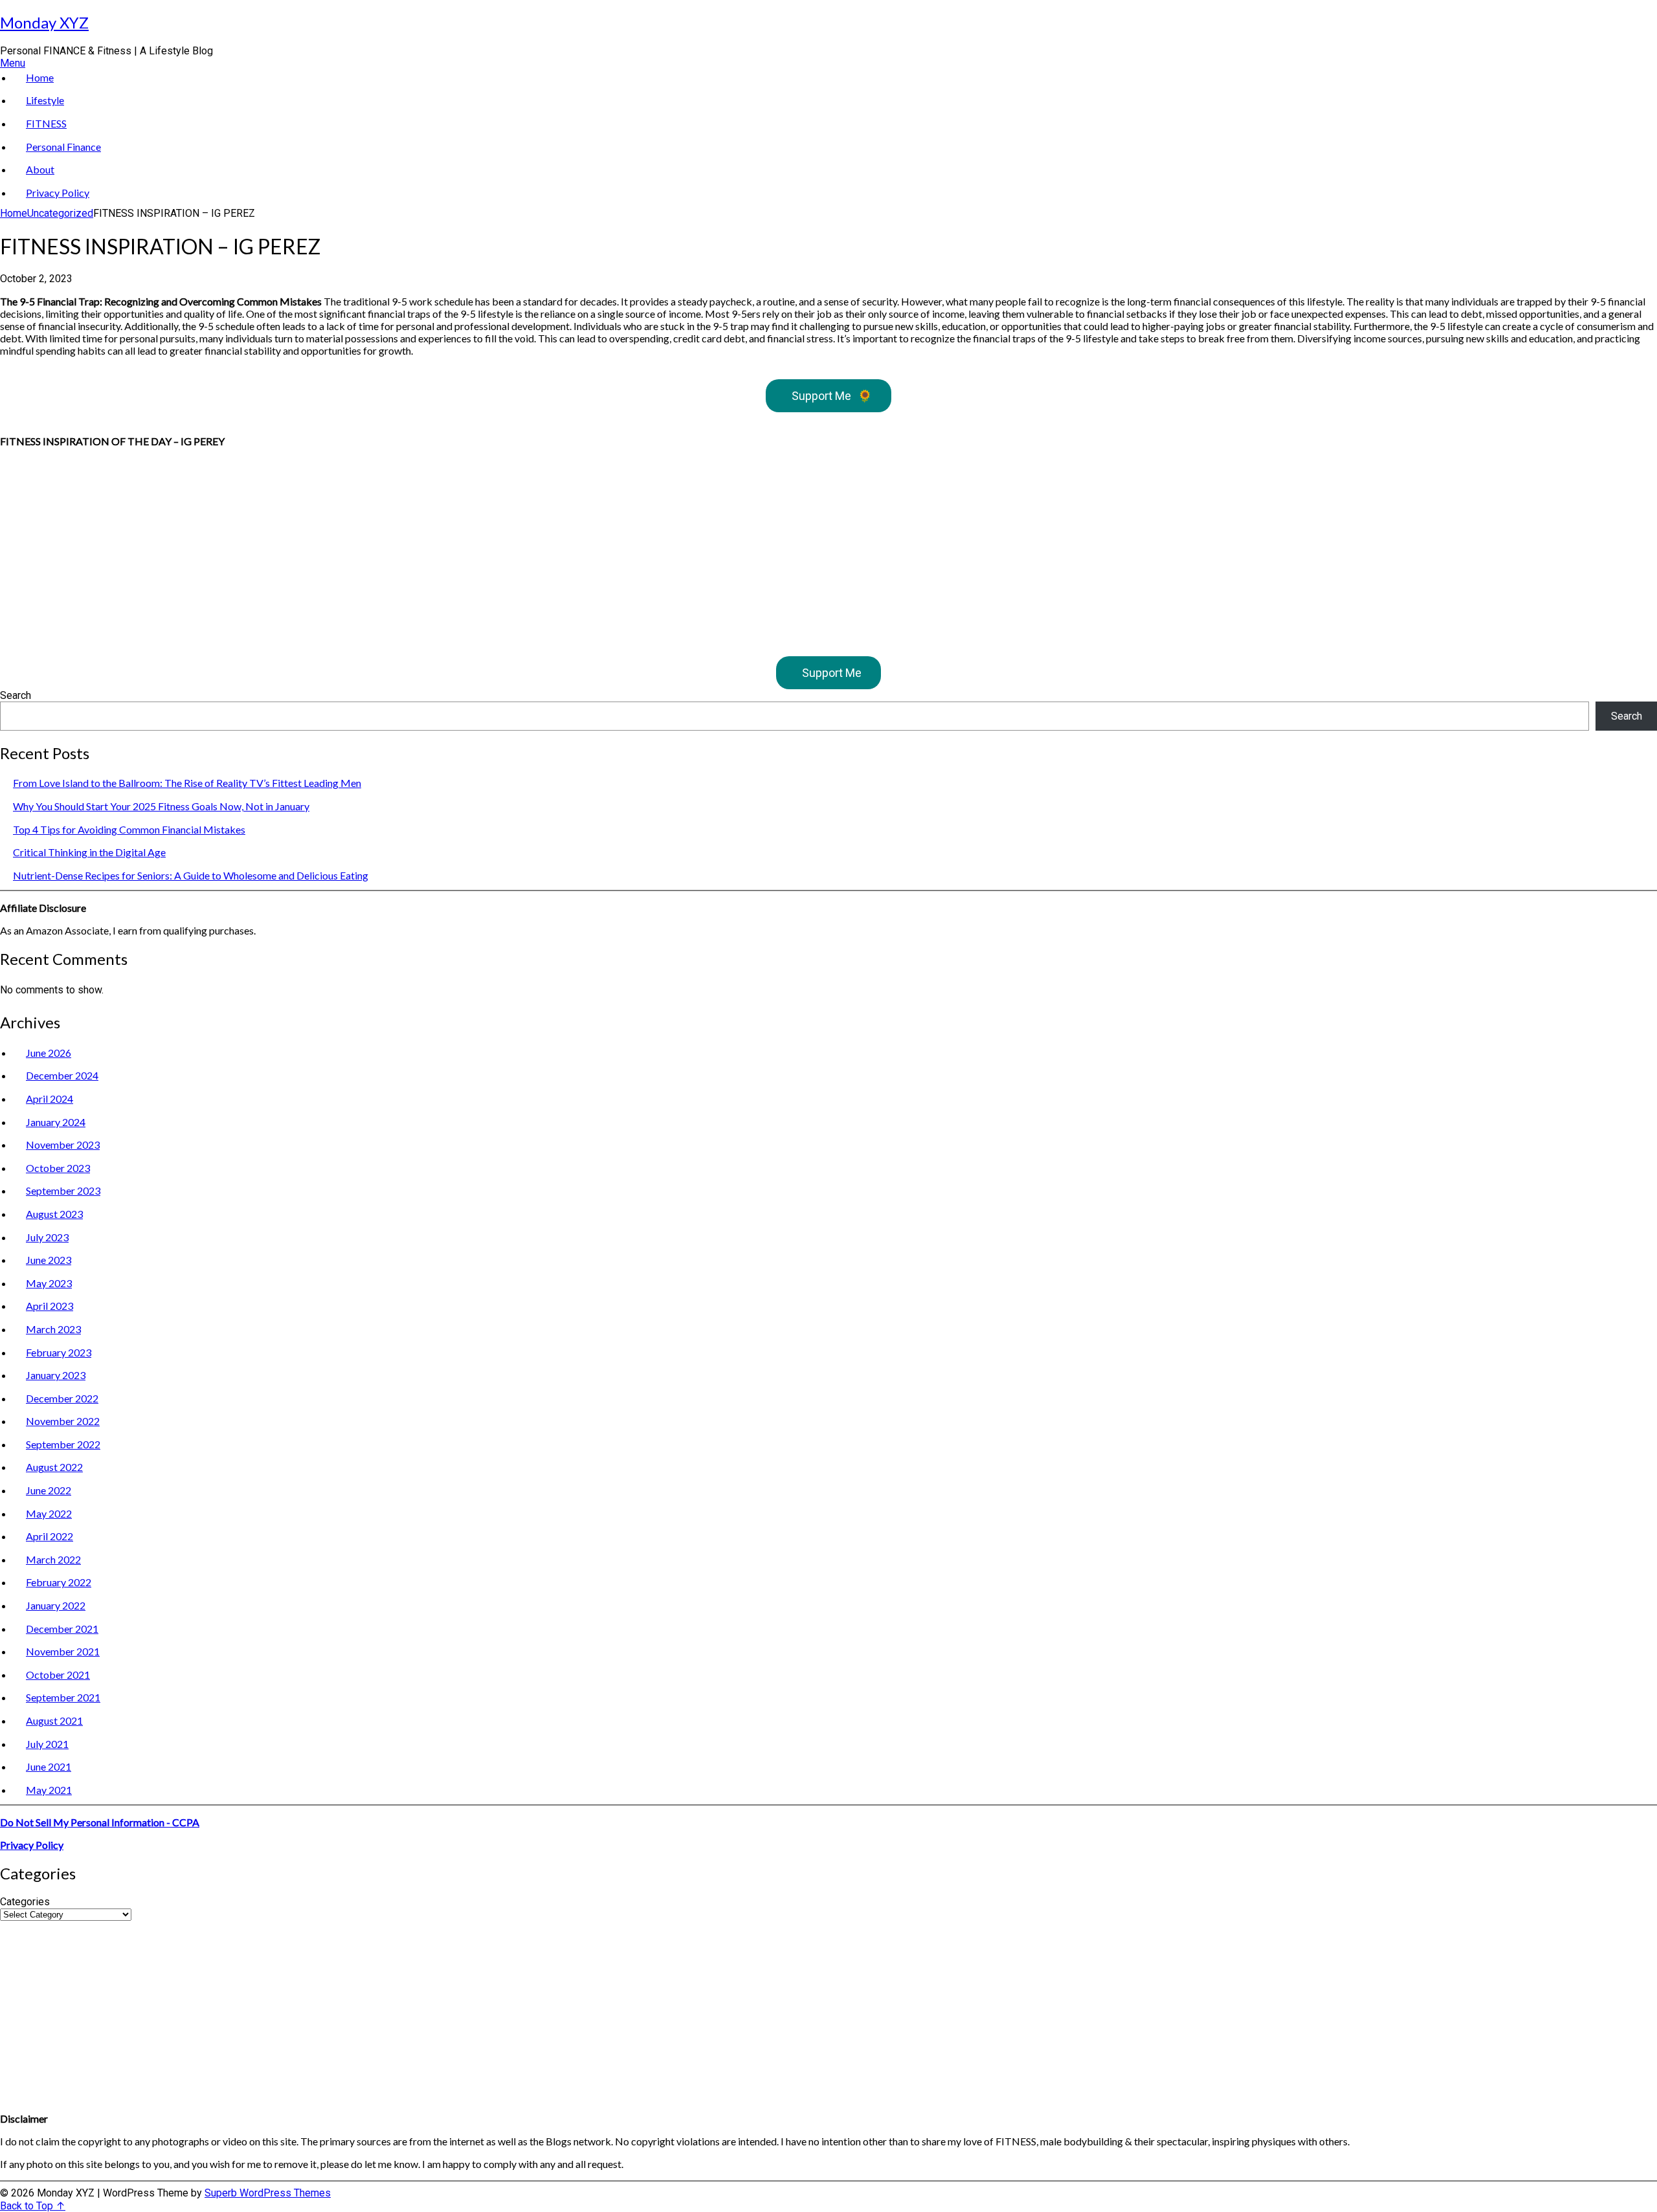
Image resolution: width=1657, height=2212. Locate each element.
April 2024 (50, 1099)
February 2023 (59, 1352)
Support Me (832, 396)
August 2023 (54, 1214)
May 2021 (49, 1790)
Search (16, 695)
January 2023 (56, 1375)
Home (40, 77)
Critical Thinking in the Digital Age (89, 852)
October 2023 (58, 1168)
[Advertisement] (388, 548)
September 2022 (63, 1444)
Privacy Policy (58, 193)
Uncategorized (60, 213)
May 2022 (49, 1513)
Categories (25, 1902)
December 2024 (62, 1075)
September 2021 (63, 1697)
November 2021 (63, 1651)
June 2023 (49, 1260)
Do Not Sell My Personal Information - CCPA (100, 1822)
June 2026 (49, 1053)
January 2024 (56, 1122)
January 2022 (56, 1605)
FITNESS (46, 123)
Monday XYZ (44, 22)
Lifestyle (45, 100)
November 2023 (63, 1145)
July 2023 (47, 1237)
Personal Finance (63, 147)
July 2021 (47, 1744)
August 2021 (54, 1720)
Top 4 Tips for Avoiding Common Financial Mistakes (129, 829)
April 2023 (50, 1306)
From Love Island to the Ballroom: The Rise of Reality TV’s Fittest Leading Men (187, 783)
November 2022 (63, 1421)
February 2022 (59, 1582)
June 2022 (49, 1490)
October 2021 (58, 1675)
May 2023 (49, 1283)
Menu (13, 63)
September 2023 (63, 1190)
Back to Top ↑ (33, 2206)
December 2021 (62, 1629)
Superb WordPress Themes (268, 2193)
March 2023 (53, 1329)
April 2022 (50, 1536)
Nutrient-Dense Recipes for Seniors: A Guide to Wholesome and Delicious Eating (191, 875)
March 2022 (53, 1559)
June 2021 (49, 1766)
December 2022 (62, 1398)
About (40, 169)
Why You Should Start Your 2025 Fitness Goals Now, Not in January (161, 806)
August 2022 (54, 1467)
